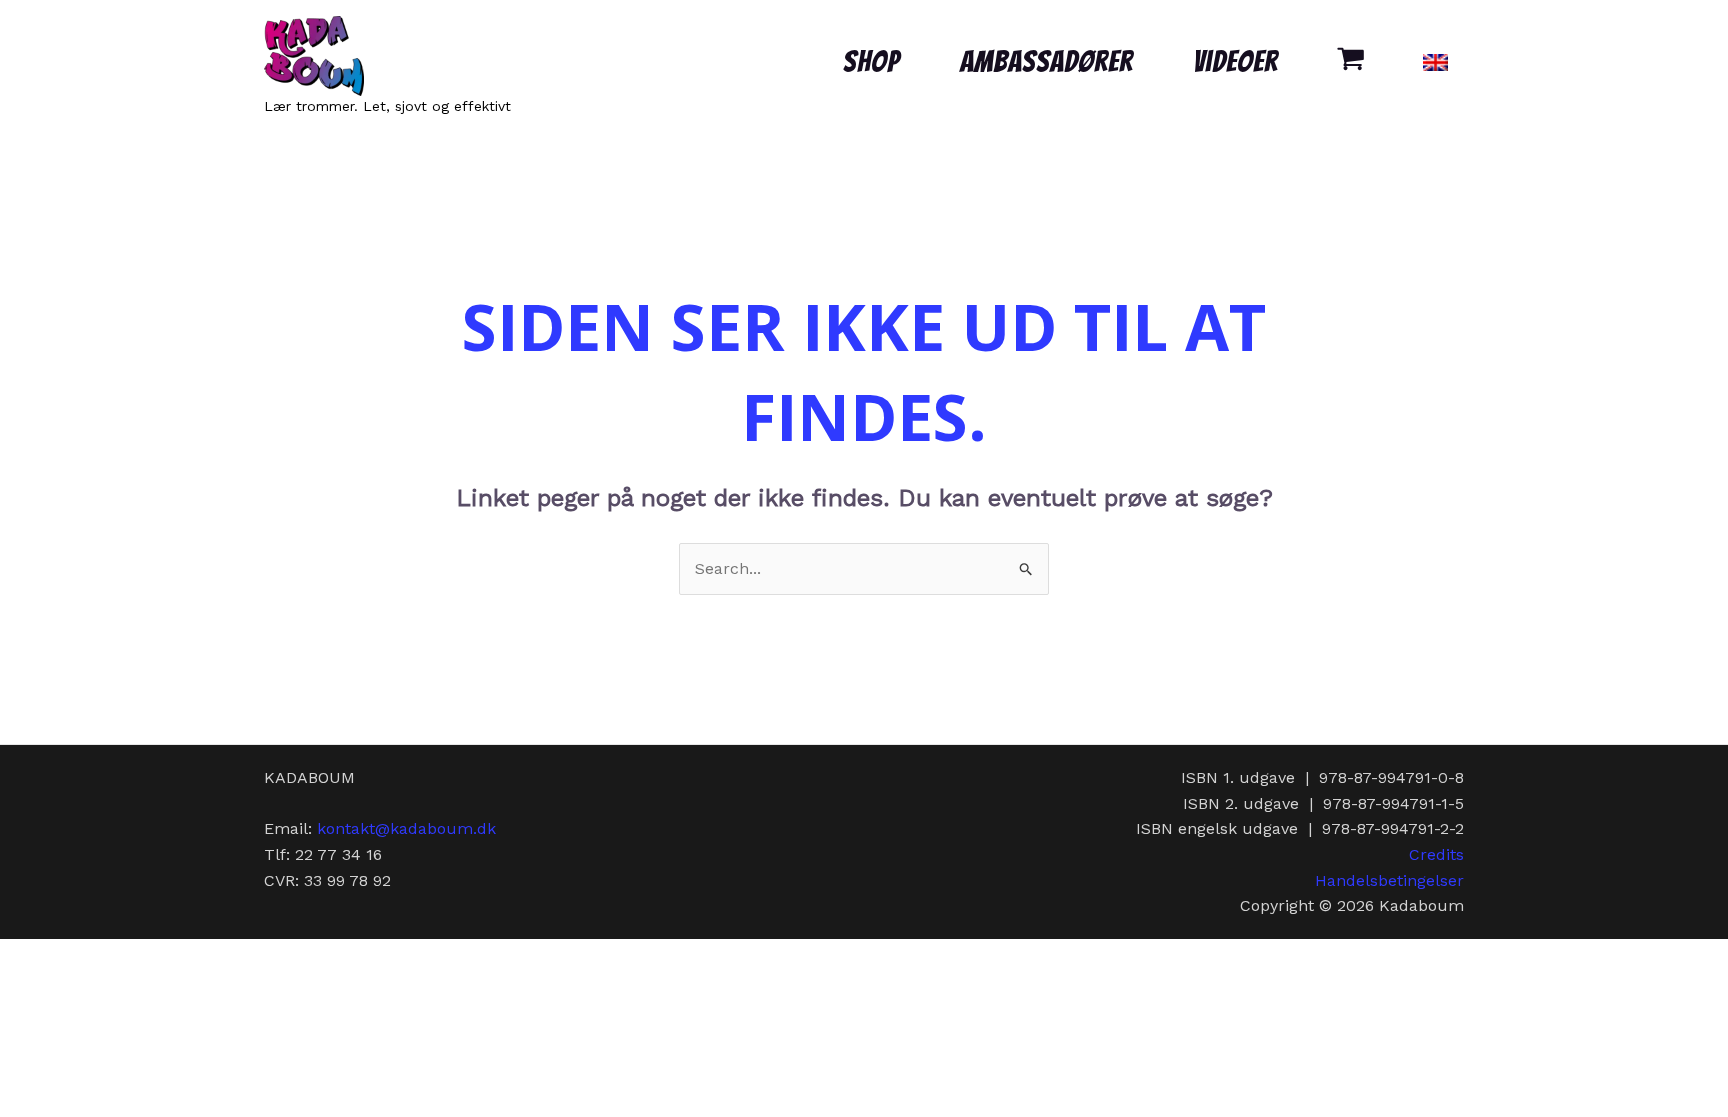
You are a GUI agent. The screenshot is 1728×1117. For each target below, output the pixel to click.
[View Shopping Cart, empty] (1350, 62)
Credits (1436, 854)
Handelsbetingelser (1389, 880)
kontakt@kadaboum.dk (406, 828)
